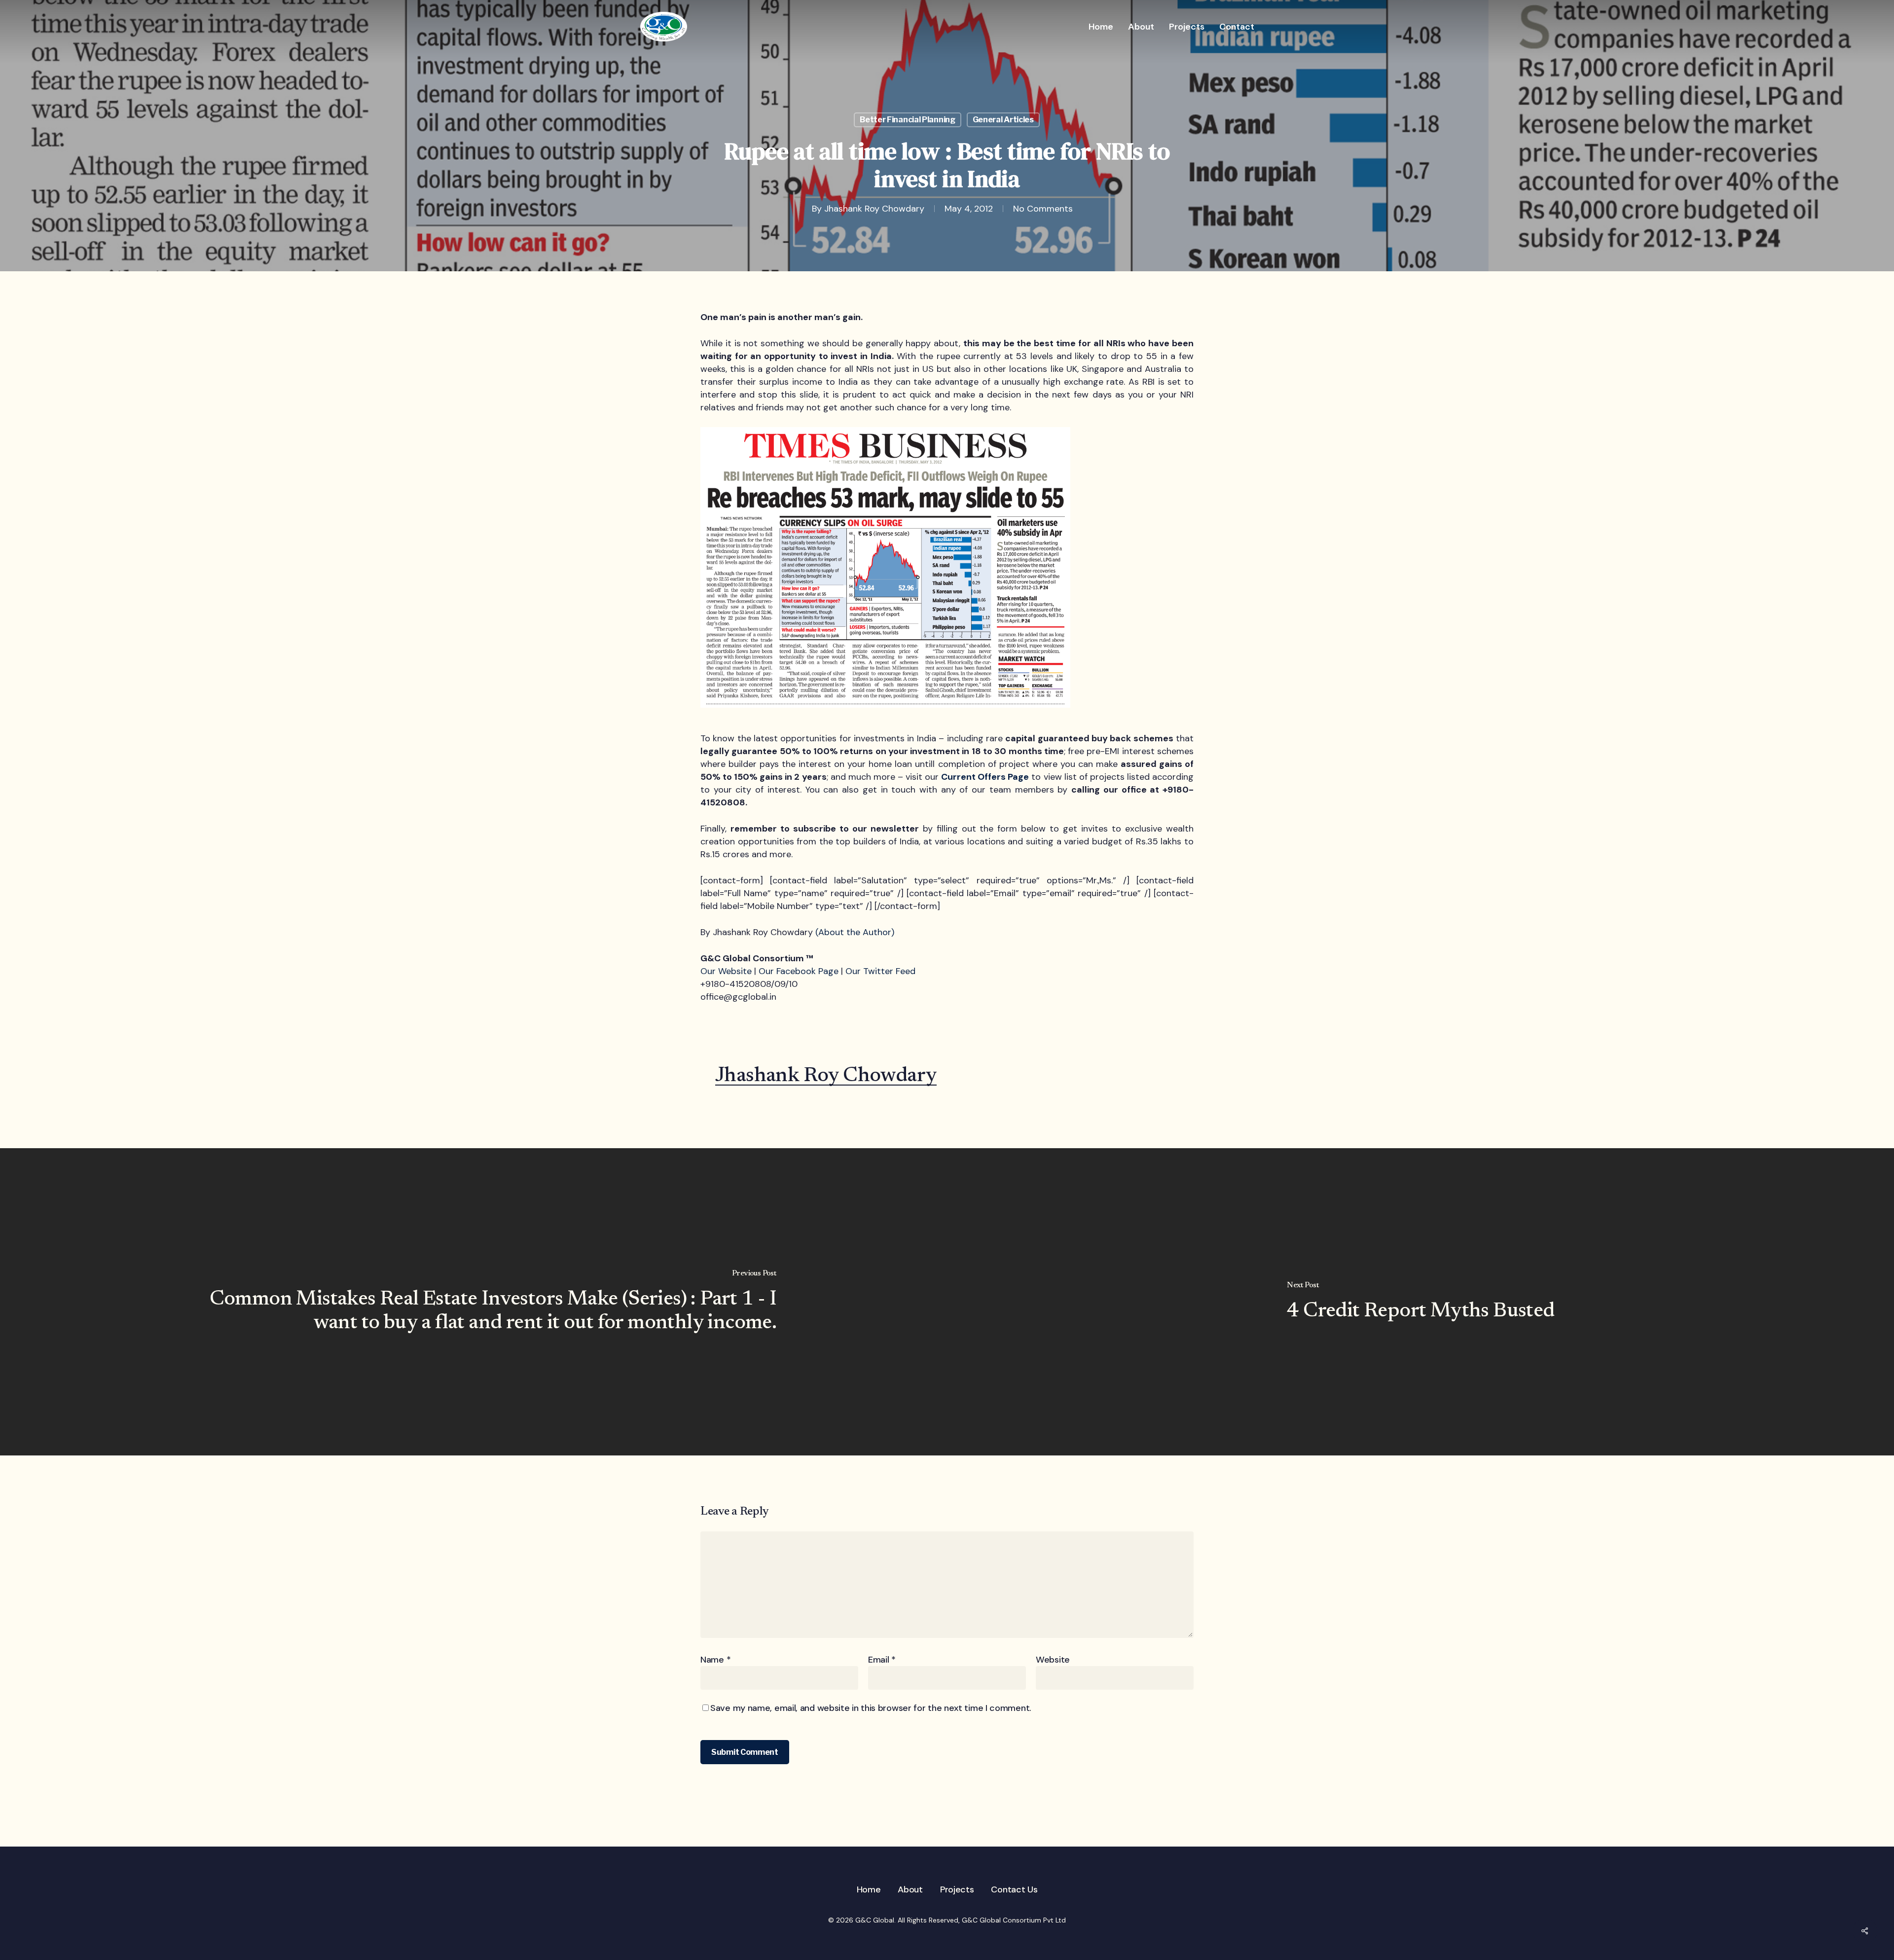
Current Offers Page (985, 777)
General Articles (1003, 120)
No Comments (1043, 209)
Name (715, 1660)
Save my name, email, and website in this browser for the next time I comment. (871, 1708)
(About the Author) (855, 932)
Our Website (726, 971)
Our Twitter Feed (880, 971)
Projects (957, 1889)
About (910, 1889)
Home (869, 1889)
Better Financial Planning (908, 120)
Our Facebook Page (799, 971)
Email (882, 1660)
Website (1053, 1660)
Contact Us (1014, 1889)
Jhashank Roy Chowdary (874, 209)
